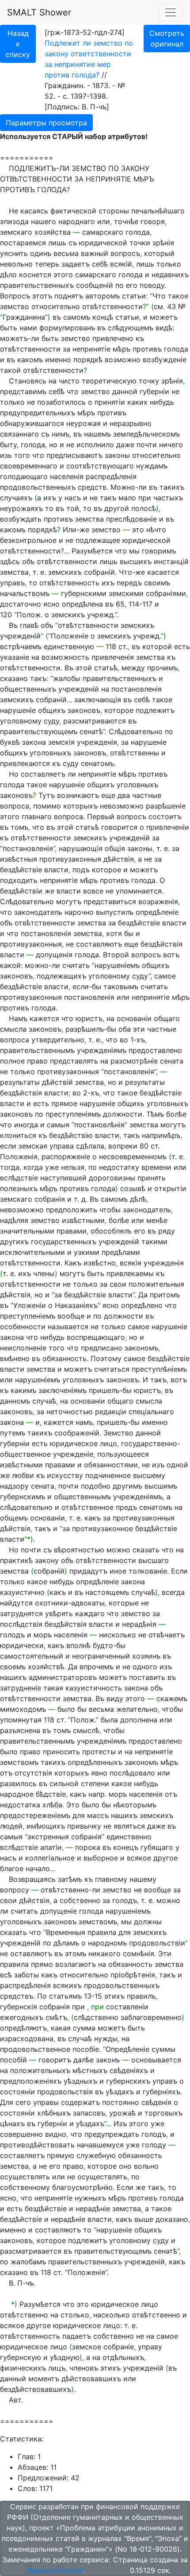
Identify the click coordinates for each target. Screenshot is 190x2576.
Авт (15, 2400)
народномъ (107, 1943)
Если (179, 1571)
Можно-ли (129, 487)
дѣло (8, 275)
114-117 (141, 604)
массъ (98, 1815)
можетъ (164, 317)
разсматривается (31, 2251)
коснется (35, 275)
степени (95, 1783)
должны (148, 1922)
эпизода (14, 221)
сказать (146, 1550)
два (124, 795)
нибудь (162, 402)
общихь (131, 1103)
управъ (12, 583)
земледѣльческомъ (146, 434)
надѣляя (14, 1220)
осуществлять (25, 2177)
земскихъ (65, 572)
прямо (42, 1964)
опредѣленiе (157, 912)
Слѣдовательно (136, 731)
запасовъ (89, 2113)
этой (84, 668)
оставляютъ (31, 1953)
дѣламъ (66, 1943)
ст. (123, 646)
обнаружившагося (32, 423)
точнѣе (126, 221)
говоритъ (55, 2060)
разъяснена (20, 1730)
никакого (104, 1953)
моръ (43, 1635)
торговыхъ (163, 2113)
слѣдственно (96, 2017)
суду (51, 721)
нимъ (61, 434)
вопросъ (125, 253)
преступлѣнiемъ (159, 1369)
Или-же (76, 530)
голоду (154, 2145)
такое (178, 296)
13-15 (93, 1996)
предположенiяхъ (31, 2081)
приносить (61, 1752)
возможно (123, 360)
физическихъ (23, 2368)
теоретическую (109, 381)
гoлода (12, 785)
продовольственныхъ (38, 487)
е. (99, 1040)
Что (159, 296)
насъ (73, 498)
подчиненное (108, 1475)
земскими (126, 593)
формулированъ (67, 328)
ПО (114, 168)
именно (58, 360)
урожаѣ (122, 2113)
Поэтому (106, 1358)
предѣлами (121, 1252)
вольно (146, 2166)
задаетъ (76, 264)
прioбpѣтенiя (133, 1975)
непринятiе (91, 349)
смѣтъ (56, 2017)
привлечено (113, 338)
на (53, 381)
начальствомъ (25, 593)
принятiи (110, 402)
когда (33, 1167)
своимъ (157, 583)
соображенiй (77, 1433)
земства (89, 519)
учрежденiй (20, 636)
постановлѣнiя (99, 1125)
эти (139, 1029)
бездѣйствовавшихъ (36, 2389)
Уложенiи (30, 1305)
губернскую (21, 2357)
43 (171, 306)
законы (117, 455)
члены (44, 1273)
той (73, 508)
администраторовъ (63, 1677)
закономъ (141, 1348)
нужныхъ (90, 2198)
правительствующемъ (39, 731)
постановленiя (137, 689)
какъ (93, 1518)
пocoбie (86, 2049)
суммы (163, 2049)
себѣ (100, 264)
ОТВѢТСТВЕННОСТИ (36, 179)
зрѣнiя (163, 243)
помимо (47, 806)
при (145, 498)
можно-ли (42, 965)
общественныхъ (28, 689)
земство (15, 306)
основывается (156, 2060)
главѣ (29, 625)
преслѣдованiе (131, 519)
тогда (10, 1167)
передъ (129, 583)
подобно (96, 1486)
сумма (84, 2028)
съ (73, 243)
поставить (147, 1677)
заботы (27, 1975)
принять (152, 1178)
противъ (147, 349)
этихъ (114, 1996)
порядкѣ (88, 360)
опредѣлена (82, 604)
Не (13, 211)
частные (147, 795)
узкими (87, 1252)
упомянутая (21, 1720)
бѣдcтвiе (51, 1794)
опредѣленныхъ (95, 1762)
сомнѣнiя (139, 1953)
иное (118, 1571)
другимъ (127, 1486)
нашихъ (13, 1677)
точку (149, 381)
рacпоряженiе (66, 1156)
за (66, 349)
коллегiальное (50, 1858)
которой (157, 646)
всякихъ (67, 1985)
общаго (167, 1018)
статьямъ (65, 1996)
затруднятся (21, 1613)
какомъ (30, 360)
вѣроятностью (79, 1550)
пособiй (13, 2060)
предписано (102, 1348)
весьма (66, 253)
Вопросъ (15, 296)
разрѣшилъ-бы (91, 1029)
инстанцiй (171, 561)
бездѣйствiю (71, 1135)
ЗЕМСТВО (89, 168)
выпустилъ (115, 912)
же (49, 891)
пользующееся (123, 1454)
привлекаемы (130, 1273)
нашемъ (97, 434)
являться (129, 1826)
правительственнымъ (37, 1050)
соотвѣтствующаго (100, 466)
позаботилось (61, 402)
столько (75, 2315)
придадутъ (88, 1571)
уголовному (21, 721)
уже (52, 1167)
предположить (72, 1210)
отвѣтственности (112, 306)
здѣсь (10, 561)
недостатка (20, 1805)
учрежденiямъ (102, 1050)
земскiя (61, 742)
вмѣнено (15, 1358)
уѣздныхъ (80, 2081)
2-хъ (91, 1093)
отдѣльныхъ (123, 2357)
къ (140, 338)
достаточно (21, 604)
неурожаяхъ (21, 508)
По (42, 1996)
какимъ (23, 1390)
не (175, 391)
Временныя (66, 1932)
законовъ (84, 710)
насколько (112, 2315)
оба (125, 1029)
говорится (119, 827)
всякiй (121, 264)
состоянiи (17, 2092)
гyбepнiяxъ (161, 2092)
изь (6, 455)
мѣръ (122, 349)
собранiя (50, 1199)
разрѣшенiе (166, 806)
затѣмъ (70, 1879)
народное (17, 1794)
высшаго (154, 1560)
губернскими (84, 593)
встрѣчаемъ (21, 646)
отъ (6, 1773)
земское (87, 2347)
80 (144, 1146)
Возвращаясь (32, 1879)
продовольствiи (157, 1943)
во (124, 1040)
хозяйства (53, 232)
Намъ (18, 1018)
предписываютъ (74, 455)
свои (118, 1284)
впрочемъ (97, 1667)
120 (6, 615)
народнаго (77, 221)
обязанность (65, 1358)
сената (172, 1061)
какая (61, 2028)
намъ (84, 1422)
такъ (108, 498)
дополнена (139, 1720)
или (104, 221)
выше (144, 2219)
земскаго (16, 232)
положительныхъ (40, 2070)
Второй (116, 955)
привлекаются (25, 763)
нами (28, 328)
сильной (64, 1783)
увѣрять (59, 1613)
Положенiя (19, 1156)
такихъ (172, 487)
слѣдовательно (26, 1507)
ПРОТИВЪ (17, 190)
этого (63, 275)
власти (56, 870)
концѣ (103, 317)
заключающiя (98, 700)
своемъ (13, 1667)
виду (115, 1698)
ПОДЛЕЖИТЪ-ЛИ (39, 168)
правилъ (141, 1996)
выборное (101, 1858)
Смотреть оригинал (167, 39)
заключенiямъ (63, 1390)
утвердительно (58, 1040)
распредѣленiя (111, 476)
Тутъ (47, 795)
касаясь (34, 211)
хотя (114, 933)
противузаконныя (70, 859)
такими (154, 1242)
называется (68, 1327)
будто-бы (109, 1645)
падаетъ (77, 2336)
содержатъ (80, 2102)
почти (147, 445)
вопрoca (68, 816)
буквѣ (10, 742)
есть (182, 646)
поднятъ (69, 296)
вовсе (93, 891)
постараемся (23, 243)
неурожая (84, 423)
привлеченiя (113, 657)
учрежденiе (73, 1454)
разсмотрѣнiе (134, 1061)
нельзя (73, 1167)
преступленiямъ (73, 1114)
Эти (165, 1953)
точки (140, 243)
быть (9, 328)
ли (72, 774)
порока (88, 1847)
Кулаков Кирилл (55, 2570)
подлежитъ (155, 710)
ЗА (79, 179)
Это (73, 1805)
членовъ (84, 2368)
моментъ (44, 2379)
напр (97, 1794)
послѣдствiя (21, 1624)
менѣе (157, 1220)
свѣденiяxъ (129, 2070)
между (133, 668)
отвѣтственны (135, 753)
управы (46, 2102)
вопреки (123, 1146)
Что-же (132, 572)
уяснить (14, 253)
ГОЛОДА (52, 190)
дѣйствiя (119, 859)
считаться (112, 1369)
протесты (99, 1752)
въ (57, 317)
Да (143, 1295)
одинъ (41, 253)
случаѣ (44, 1401)
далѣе (84, 2060)
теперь (47, 264)
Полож (29, 615)
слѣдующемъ (131, 328)
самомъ (77, 317)
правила (102, 1932)
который (159, 253)
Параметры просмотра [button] (46, 123)
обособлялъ (111, 1231)
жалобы (67, 678)
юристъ (89, 1018)
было (66, 1709)
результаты (20, 1082)
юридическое (74, 1443)
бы (129, 933)
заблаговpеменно (151, 2017)
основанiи (134, 1018)
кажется (44, 1018)
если (8, 1146)
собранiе (119, 2347)
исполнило (95, 445)
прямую (61, 2155)
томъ (19, 827)
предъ (126, 1507)
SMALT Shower (39, 12)
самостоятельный (32, 1656)
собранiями (166, 593)
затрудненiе (21, 1688)
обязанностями (111, 1465)
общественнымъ (82, 1497)
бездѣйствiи (21, 891)
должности (123, 1114)
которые (124, 1603)
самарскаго (103, 232)
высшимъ (161, 1486)
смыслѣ (86, 1730)
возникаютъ (78, 795)
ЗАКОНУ (135, 168)
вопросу (15, 1890)
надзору (14, 1486)
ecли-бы (87, 986)
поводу (152, 285)
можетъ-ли (20, 338)
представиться (110, 901)
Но (14, 774)
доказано (172, 2219)
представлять (74, 1061)
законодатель (38, 912)
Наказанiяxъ (76, 1305)
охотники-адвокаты (70, 1603)
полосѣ (144, 508)
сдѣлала (90, 1146)
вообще (71, 1316)
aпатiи (51, 1847)
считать (76, 965)
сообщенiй (95, 285)
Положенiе (70, 636)
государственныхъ (64, 1242)
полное (12, 1061)
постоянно (121, 2102)
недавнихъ (170, 275)
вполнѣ (78, 1645)
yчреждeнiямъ (138, 1497)
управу (150, 2347)
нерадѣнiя (139, 1624)
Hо (14, 1550)
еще (108, 795)
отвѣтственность (69, 583)
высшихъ (136, 561)
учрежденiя (97, 742)
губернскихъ (128, 2081)
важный (95, 253)
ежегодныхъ (22, 2017)
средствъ (17, 1996)
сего (23, 2102)
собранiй (51, 700)
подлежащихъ (61, 976)
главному (111, 1879)
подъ (81, 870)
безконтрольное (28, 540)
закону (47, 1560)
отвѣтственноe (87, 1507)
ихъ (50, 498)
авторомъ (103, 296)
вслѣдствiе (19, 1178)
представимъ (23, 391)
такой (10, 370)
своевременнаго (29, 466)
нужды (106, 2038)
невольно (16, 264)
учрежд (100, 615)
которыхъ (80, 806)
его (132, 285)
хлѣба (52, 1805)
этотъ (42, 296)
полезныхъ (19, 1188)
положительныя (156, 1284)
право (37, 1061)
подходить (19, 880)
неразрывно (131, 423)
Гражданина (24, 317)
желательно (137, 1709)
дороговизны (112, 1178)
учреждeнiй (144, 2262)
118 (111, 646)
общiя (115, 848)
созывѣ (133, 1188)
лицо (108, 1443)
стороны (114, 211)
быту (8, 445)
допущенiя (54, 955)
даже (125, 445)
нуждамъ (152, 466)
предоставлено (155, 1050)
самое (165, 976)
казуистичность (94, 1688)
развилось (18, 1783)
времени (156, 1167)
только (169, 264)
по (120, 285)
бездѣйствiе (21, 870)
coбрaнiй (99, 572)
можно (118, 1550)
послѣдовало (132, 1773)
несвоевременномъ (133, 1156)
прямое (64, 1103)
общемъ (14, 1518)
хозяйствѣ (46, 1667)
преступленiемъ (28, 1316)
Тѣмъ (155, 1114)
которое (119, 710)
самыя (58, 1125)
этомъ (76, 1953)
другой (117, 508)
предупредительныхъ (38, 413)
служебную (96, 2155)
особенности (23, 1327)
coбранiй (49, 1571)
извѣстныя (19, 859)
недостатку (119, 1167)
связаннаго (19, 434)
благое (12, 1868)
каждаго (90, 1613)
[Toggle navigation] (171, 12)
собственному (25, 2187)
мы (134, 551)
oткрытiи (170, 1188)
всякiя (131, 1263)
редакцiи (111, 1412)
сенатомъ (97, 763)
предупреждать (112, 2134)
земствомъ (19, 1762)
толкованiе (148, 1571)
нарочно (79, 912)
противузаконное (103, 1528)
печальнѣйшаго (158, 211)
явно (99, 1773)
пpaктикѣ (16, 1560)
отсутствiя (33, 1773)
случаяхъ (16, 498)
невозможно (122, 806)
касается (163, 572)
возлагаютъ (76, 1964)
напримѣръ (161, 1135)
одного (145, 1667)
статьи (134, 296)
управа (62, 1146)
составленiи (127, 2007)
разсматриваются (95, 721)
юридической (103, 243)
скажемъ (172, 1698)
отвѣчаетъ (167, 1635)
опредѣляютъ (23, 2028)
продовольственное (35, 2049)
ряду (167, 1231)
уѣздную (65, 2357)
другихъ (14, 1242)
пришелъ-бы (110, 1390)
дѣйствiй (57, 1082)
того (22, 455)
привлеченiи (168, 827)
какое (37, 1582)
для (79, 1815)
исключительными (32, 1252)
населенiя (67, 476)
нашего (44, 221)
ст (154, 1146)
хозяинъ (146, 1656)
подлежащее (98, 540)
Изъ (120, 2123)
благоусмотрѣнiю (82, 2187)
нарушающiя (81, 848)
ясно (51, 604)
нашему (143, 1879)
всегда (173, 1592)
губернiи (154, 391)
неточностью (70, 1412)
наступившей (63, 1178)
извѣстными (83, 1220)
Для (7, 2102)
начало (38, 1868)
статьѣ (87, 827)
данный (13, 2379)
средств (92, 487)
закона (34, 742)
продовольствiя (65, 2092)
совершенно (21, 2134)
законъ (108, 2060)
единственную (69, 646)
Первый (101, 816)
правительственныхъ (37, 285)
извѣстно (100, 1263)
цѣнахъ (12, 2123)
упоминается (139, 891)
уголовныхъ (50, 753)
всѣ (6, 1975)
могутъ (69, 901)
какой (10, 965)
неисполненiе (23, 1348)
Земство (118, 1433)
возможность (65, 657)
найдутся (16, 1603)
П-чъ (25, 2283)
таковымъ (121, 986)
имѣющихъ (46, 1826)
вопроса (15, 806)
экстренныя (48, 1837)
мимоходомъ (23, 1709)
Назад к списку (18, 44)
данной (125, 391)
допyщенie (59, 1911)
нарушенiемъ (117, 965)
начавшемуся (100, 2145)
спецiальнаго (151, 1412)
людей (11, 1826)
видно (56, 2134)
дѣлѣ (138, 1199)
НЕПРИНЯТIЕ (108, 179)
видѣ (164, 328)
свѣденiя (156, 2102)
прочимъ (162, 668)
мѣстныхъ (90, 2070)
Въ (13, 625)
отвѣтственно (24, 2315)
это (138, 530)
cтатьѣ (106, 668)
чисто (69, 381)
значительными (27, 1231)
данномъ (15, 1401)
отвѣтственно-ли (70, 1890)
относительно (56, 306)
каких (137, 402)
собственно (80, 1900)
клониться (18, 1135)
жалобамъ (28, 2262)
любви (23, 1475)
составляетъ (43, 774)
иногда (26, 1125)
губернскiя (19, 2007)
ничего (171, 445)
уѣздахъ (120, 2092)
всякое (139, 1858)
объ (28, 561)
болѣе (176, 1114)
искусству (65, 1475)
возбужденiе (165, 360)
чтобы (110, 1210)
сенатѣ (91, 731)
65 (120, 604)
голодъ (12, 1635)
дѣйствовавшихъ (91, 2379)
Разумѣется (92, 551)
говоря (153, 221)
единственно (129, 1837)
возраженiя (158, 901)
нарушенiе (18, 710)
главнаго (37, 816)
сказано (14, 678)
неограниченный (101, 1656)
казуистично (22, 1592)
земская (33, 1146)
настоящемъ (107, 1592)
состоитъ (165, 816)
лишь (57, 243)
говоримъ (159, 551)
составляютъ (99, 944)
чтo (6, 912)
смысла (13, 1029)
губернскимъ (23, 1497)
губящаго (157, 1847)
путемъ (13, 1433)
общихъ (52, 710)
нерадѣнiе (93, 2209)
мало (127, 498)
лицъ (57, 2368)
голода (138, 232)
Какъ (73, 1263)
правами (72, 1231)
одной (177, 1465)
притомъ (165, 1295)
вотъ (171, 955)
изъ (158, 1465)
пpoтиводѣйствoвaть (37, 2145)
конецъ (126, 1847)
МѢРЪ (144, 179)
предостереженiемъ (35, 1815)
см (158, 306)
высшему (149, 1475)
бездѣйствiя (161, 944)
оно (125, 2166)
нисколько (118, 1635)
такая (53, 1688)
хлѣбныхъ (54, 2113)
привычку (84, 1826)
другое (165, 1858)
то (49, 508)
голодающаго (24, 476)
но (53, 445)
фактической (73, 211)
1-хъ (138, 1040)
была (109, 1720)
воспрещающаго (96, 1337)
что (73, 391)
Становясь (28, 381)
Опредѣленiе (127, 2049)
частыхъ (168, 498)
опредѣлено (142, 1305)
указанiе (15, 657)
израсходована (27, 2038)
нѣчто (156, 530)
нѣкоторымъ (135, 1805)
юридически (22, 1645)
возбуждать (21, 519)
